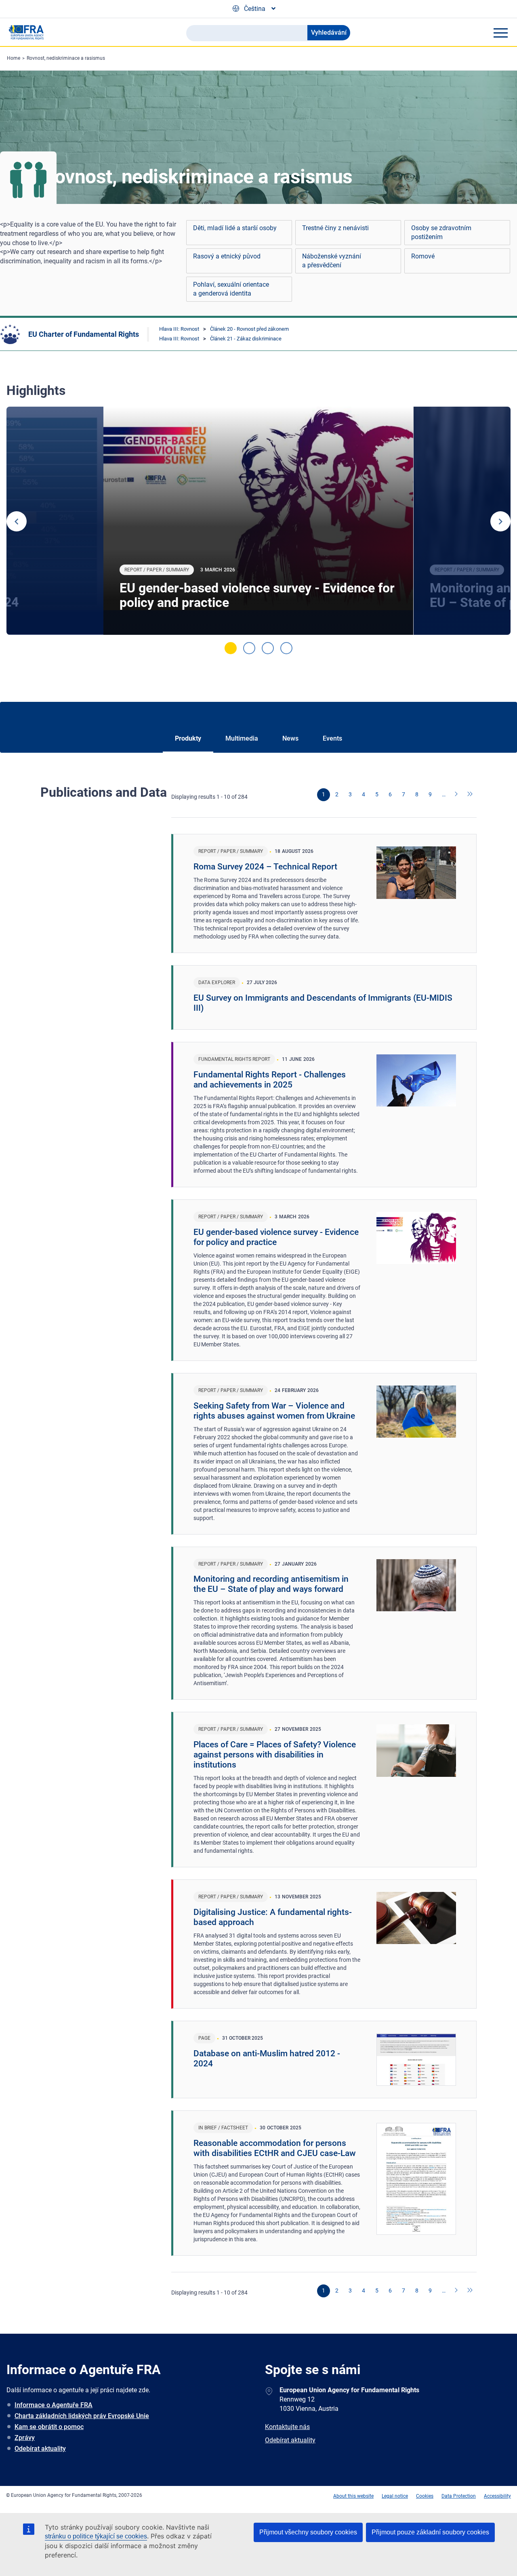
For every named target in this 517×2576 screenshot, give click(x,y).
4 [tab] (286, 648)
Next (500, 521)
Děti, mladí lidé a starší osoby (235, 228)
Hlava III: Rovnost (179, 329)
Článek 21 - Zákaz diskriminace (246, 339)
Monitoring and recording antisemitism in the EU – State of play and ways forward (271, 1584)
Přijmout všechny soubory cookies (308, 2532)
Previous (17, 521)
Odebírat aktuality (40, 2449)
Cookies (425, 2496)
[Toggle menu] (500, 33)
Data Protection (459, 2496)
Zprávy (25, 2438)
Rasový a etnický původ (227, 256)
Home (14, 58)
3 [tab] (268, 648)
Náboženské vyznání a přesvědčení (332, 261)
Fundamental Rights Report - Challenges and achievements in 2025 (270, 1080)
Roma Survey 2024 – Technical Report (265, 867)
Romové (423, 256)
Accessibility (497, 2496)
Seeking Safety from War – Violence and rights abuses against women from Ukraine (274, 1411)
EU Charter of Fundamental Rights (84, 334)
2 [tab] (249, 648)
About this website (353, 2496)
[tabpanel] (258, 521)
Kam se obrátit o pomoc (49, 2427)
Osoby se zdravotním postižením (441, 232)
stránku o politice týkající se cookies (96, 2536)
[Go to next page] (457, 795)
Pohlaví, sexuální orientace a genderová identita (231, 289)
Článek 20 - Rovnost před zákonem (249, 329)
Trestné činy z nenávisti (335, 228)
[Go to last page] (470, 795)
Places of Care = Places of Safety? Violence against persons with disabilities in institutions (275, 1755)
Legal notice (395, 2496)
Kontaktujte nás (287, 2427)
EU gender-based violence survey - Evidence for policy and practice (257, 595)
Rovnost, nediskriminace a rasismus (66, 58)
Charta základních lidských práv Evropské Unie (82, 2416)
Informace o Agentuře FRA (54, 2405)
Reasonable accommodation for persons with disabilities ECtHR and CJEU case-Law (275, 2148)
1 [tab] (231, 648)
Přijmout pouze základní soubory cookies (430, 2532)
